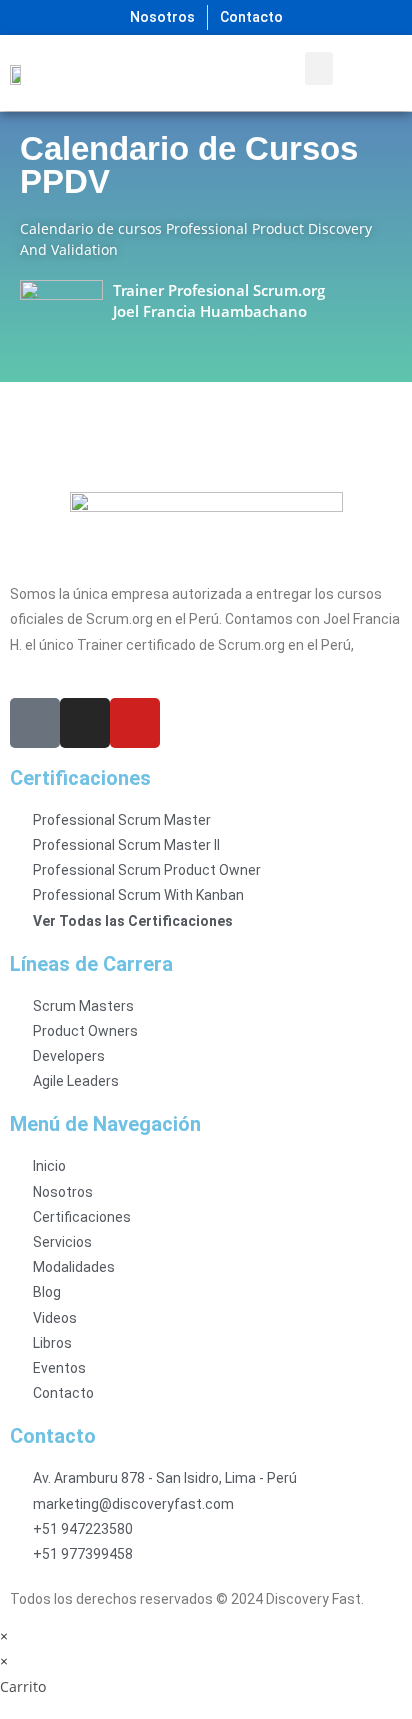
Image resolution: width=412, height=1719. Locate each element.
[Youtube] (135, 723)
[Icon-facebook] (35, 723)
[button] (319, 68)
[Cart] (370, 73)
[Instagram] (85, 723)
